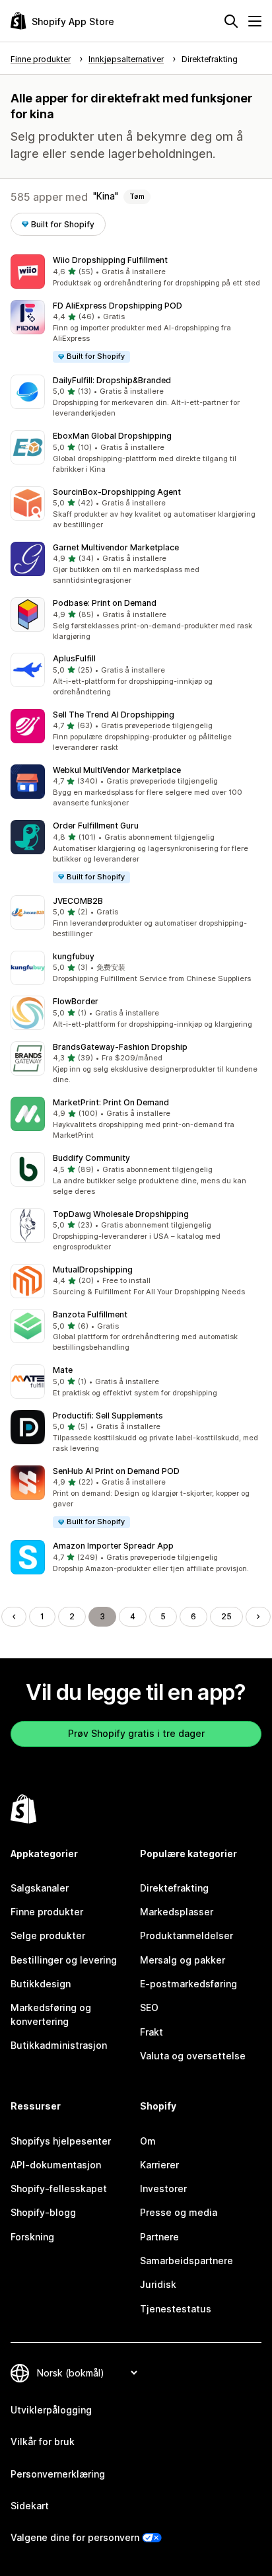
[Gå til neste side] (258, 1617)
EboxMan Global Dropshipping (112, 436)
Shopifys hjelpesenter (61, 2141)
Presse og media (179, 2212)
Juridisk (158, 2284)
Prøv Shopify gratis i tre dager (136, 1733)
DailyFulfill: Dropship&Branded (112, 380)
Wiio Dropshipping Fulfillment (110, 260)
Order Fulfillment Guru (96, 826)
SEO (149, 2007)
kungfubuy (74, 956)
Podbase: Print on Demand (105, 603)
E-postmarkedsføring (188, 1984)
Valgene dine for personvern (75, 2537)
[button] (136, 272)
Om (148, 2141)
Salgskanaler (40, 1888)
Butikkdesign (41, 1984)
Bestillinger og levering (64, 1960)
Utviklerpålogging (51, 2410)
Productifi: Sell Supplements (108, 1416)
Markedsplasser (177, 1912)
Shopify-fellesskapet (59, 2189)
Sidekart (30, 2506)
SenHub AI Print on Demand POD (116, 1471)
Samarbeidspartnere (187, 2261)
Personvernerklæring (58, 2474)
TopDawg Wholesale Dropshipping (121, 1214)
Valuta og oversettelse (193, 2056)
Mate (63, 1370)
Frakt (152, 2032)
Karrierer (159, 2165)
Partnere (159, 2237)
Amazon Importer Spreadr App (113, 1546)
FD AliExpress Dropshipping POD (118, 306)
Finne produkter (47, 1912)
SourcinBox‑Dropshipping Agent (117, 492)
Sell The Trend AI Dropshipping (114, 715)
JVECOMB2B (78, 901)
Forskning (32, 2237)
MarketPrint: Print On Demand (111, 1102)
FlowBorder (76, 1001)
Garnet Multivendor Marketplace (116, 547)
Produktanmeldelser (187, 1935)
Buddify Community (91, 1158)
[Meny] (255, 21)
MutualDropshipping (93, 1270)
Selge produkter (48, 1935)
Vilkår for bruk (43, 2442)
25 (226, 1616)
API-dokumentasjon (56, 2165)
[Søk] (231, 21)
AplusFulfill (74, 658)
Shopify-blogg (43, 2212)
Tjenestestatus (176, 2309)
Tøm (137, 196)
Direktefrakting (174, 1888)
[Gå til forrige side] (14, 1617)
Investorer (163, 2189)
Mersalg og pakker (183, 1960)
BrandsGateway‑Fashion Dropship (120, 1047)
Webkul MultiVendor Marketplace (117, 770)
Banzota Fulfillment (90, 1314)
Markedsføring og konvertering (51, 2014)
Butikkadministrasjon (59, 2045)
